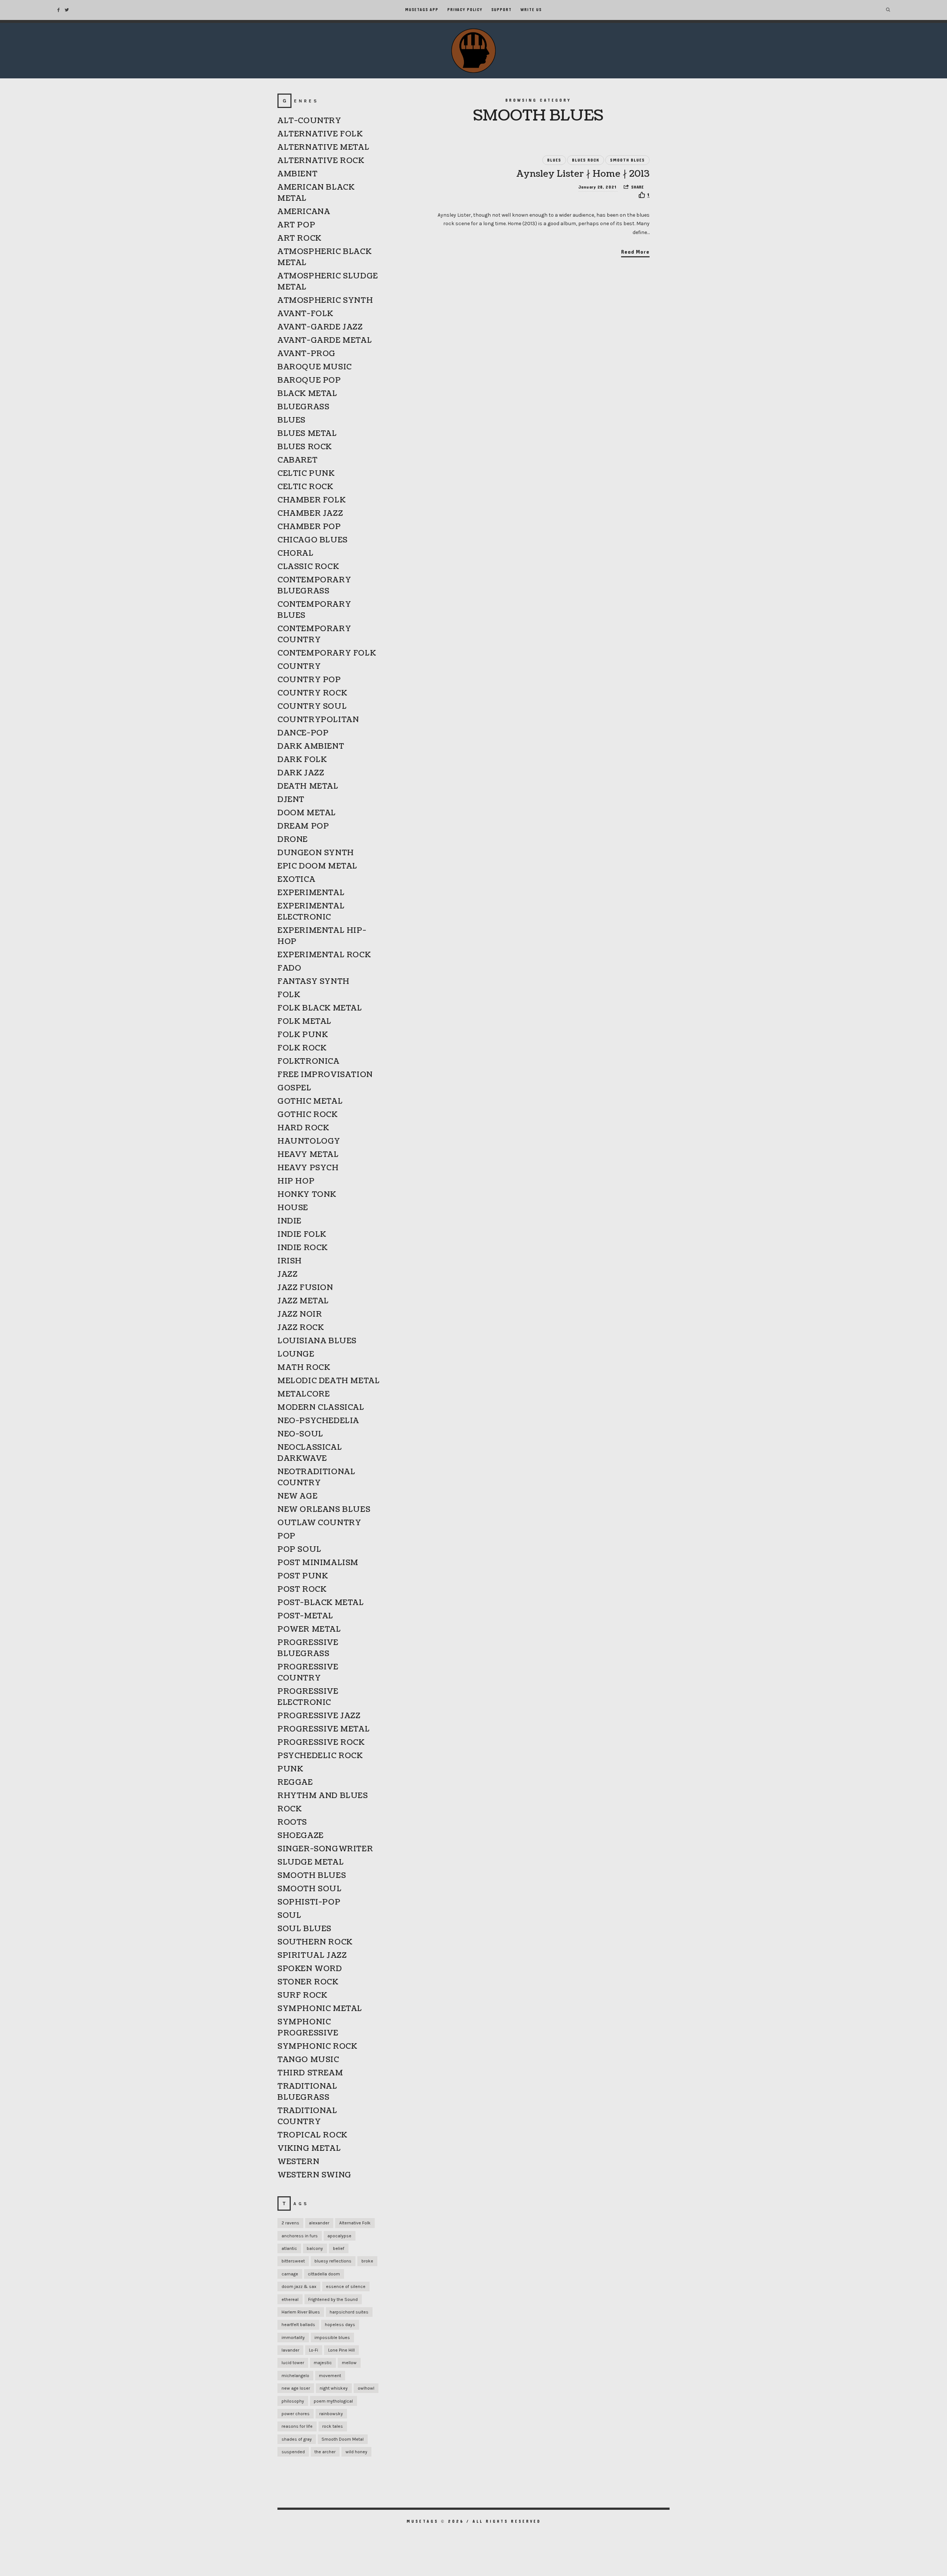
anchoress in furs (300, 2236)
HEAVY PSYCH (308, 1168)
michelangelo (295, 2376)
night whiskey (334, 2388)
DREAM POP (303, 826)
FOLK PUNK (303, 1035)
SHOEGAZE (301, 1836)
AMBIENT (297, 174)
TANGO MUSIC (308, 2060)
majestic (323, 2363)
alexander (319, 2223)
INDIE (289, 1221)
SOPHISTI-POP (309, 1902)
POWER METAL (309, 1629)
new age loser (296, 2388)
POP (287, 1536)
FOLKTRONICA (309, 1062)
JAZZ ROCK (301, 1328)
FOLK (289, 995)
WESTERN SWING (314, 2175)
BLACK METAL (307, 394)
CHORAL (296, 554)
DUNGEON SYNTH (316, 853)
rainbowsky (331, 2414)
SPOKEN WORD (310, 1969)
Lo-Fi (314, 2350)
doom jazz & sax (299, 2286)
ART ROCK (299, 238)
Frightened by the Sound (333, 2299)
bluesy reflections (333, 2261)
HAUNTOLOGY (309, 1141)
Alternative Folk (355, 2223)
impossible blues (332, 2338)
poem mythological (333, 2401)
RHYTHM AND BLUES (323, 1796)
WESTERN (298, 2162)
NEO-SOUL (300, 1434)
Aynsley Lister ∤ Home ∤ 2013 (583, 174)
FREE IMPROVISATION (325, 1075)
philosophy (293, 2401)
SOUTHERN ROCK (315, 1942)
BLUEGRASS (303, 407)
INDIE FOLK (302, 1235)
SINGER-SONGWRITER (325, 1849)
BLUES (554, 160)
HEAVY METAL (308, 1155)
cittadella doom (324, 2274)
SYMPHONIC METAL (320, 2009)
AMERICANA (304, 212)
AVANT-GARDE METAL (325, 341)
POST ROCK (302, 1590)
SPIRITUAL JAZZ (312, 1956)
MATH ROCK (304, 1368)
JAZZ (287, 1275)
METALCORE (304, 1394)
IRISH (290, 1261)
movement (330, 2376)
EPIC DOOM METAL (317, 866)
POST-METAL (305, 1616)
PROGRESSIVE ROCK (321, 1743)
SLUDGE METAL (311, 1862)
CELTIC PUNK (306, 474)
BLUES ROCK (586, 160)
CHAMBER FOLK (311, 500)
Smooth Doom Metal (343, 2439)
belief (339, 2248)
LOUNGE (296, 1354)
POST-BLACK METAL (321, 1603)
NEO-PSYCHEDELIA (318, 1421)
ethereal (290, 2299)
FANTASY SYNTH (314, 982)
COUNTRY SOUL (312, 707)
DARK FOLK (302, 760)
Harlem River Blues (301, 2312)
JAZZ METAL (303, 1301)
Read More (635, 252)
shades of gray (297, 2439)
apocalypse (339, 2236)
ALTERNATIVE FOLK (320, 134)
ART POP (296, 225)
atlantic (289, 2248)
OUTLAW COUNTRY (319, 1523)
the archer (325, 2452)
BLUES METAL (307, 434)
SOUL (289, 1916)
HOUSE (293, 1208)
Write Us (531, 10)
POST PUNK (303, 1576)
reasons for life (297, 2426)
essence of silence (346, 2286)
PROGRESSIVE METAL (323, 1729)
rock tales (333, 2426)
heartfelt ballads (298, 2325)
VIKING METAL (309, 2149)
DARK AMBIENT (311, 747)
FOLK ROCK (302, 1048)
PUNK (290, 1769)
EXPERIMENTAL (311, 893)
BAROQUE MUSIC (315, 367)
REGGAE (295, 1783)
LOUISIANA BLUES (317, 1341)
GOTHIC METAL (310, 1101)
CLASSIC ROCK (308, 567)
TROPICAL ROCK (312, 2135)
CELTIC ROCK (305, 487)
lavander (290, 2350)
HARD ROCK (303, 1128)
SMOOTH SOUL (310, 1889)
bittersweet (293, 2261)
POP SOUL (299, 1550)
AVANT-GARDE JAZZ (320, 327)
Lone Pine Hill (341, 2350)
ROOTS (292, 1822)
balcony (315, 2248)
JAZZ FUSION (305, 1288)
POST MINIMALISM (318, 1563)
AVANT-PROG (306, 354)
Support (501, 10)
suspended (293, 2452)
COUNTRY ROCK (312, 693)
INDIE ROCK (303, 1248)
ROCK (289, 1809)
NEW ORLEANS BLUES (324, 1510)
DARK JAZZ (301, 773)
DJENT (291, 800)
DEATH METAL (308, 786)
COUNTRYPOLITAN (318, 720)
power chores (296, 2414)
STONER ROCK (308, 1982)
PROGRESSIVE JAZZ (319, 1716)
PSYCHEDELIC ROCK (320, 1756)
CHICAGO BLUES (313, 540)
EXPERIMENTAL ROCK (324, 955)
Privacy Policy (465, 10)
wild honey (356, 2452)
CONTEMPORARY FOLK (327, 653)
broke (367, 2261)
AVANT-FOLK (305, 314)
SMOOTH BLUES (627, 160)
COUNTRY (299, 667)
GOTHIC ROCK (308, 1115)
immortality (293, 2338)
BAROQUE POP (309, 380)
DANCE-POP (303, 733)
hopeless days (340, 2325)
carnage (290, 2274)
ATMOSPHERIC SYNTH (325, 301)
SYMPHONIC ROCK (317, 2047)
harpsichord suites (349, 2312)
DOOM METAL (307, 813)
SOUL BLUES (304, 1929)
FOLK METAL (304, 1022)
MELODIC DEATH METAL (328, 1381)
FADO (289, 968)
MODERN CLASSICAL (321, 1408)
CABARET (297, 460)
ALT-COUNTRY (309, 121)
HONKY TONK (307, 1195)
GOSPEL (294, 1088)
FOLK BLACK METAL (320, 1008)
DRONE (293, 840)
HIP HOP (296, 1181)
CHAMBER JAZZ (310, 514)
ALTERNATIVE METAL (323, 148)
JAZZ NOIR (300, 1314)
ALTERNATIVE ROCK (321, 161)
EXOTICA (296, 880)
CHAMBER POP (309, 527)
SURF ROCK (302, 1996)
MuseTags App (422, 10)
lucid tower (293, 2363)
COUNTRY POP (309, 680)
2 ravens (290, 2223)
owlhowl (366, 2388)
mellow (349, 2363)
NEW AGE (297, 1496)
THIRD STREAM (310, 2073)
